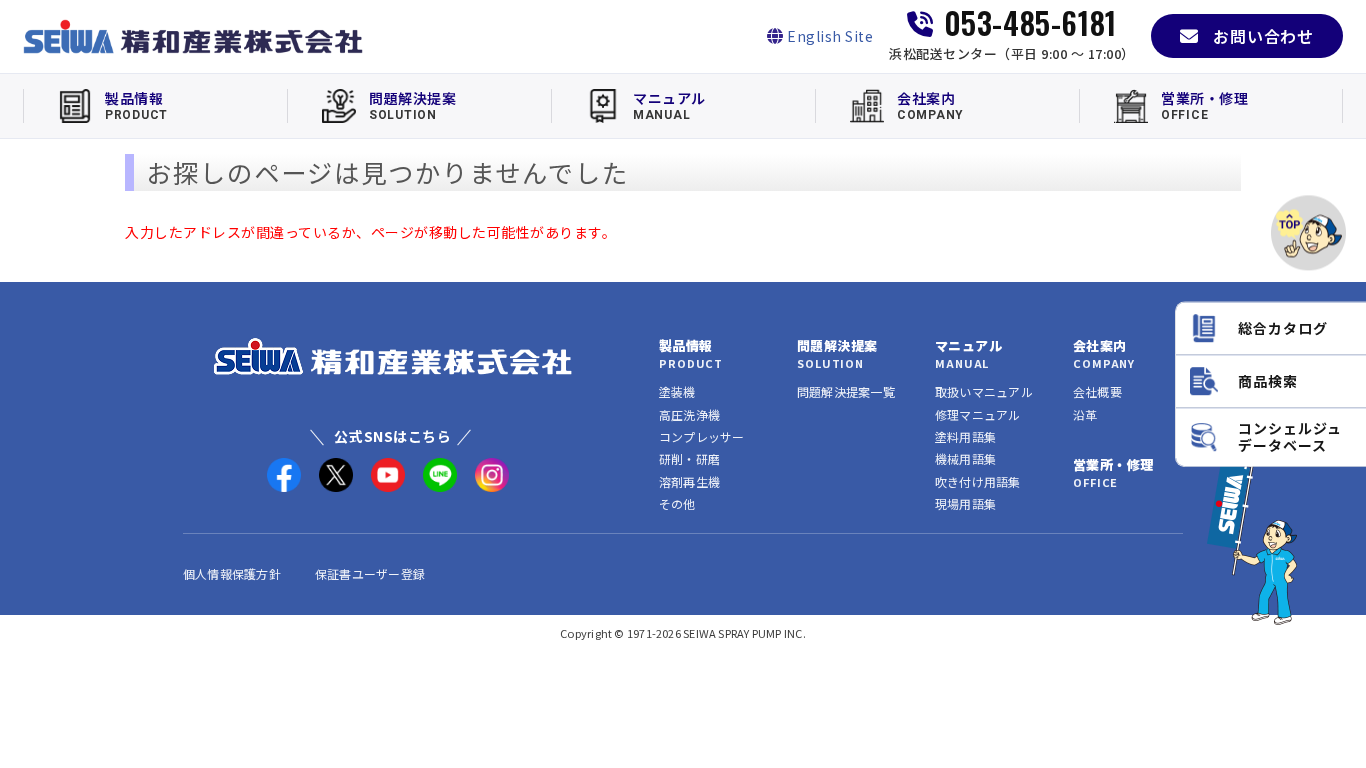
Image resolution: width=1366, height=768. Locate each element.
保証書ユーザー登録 (370, 573)
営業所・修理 (1113, 464)
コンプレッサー (702, 436)
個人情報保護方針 (232, 573)
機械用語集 (965, 458)
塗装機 (677, 391)
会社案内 (1100, 345)
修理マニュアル (978, 414)
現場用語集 (965, 503)
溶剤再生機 (689, 481)
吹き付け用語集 (978, 481)
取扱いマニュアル (984, 391)
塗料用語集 (965, 436)
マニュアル (968, 345)
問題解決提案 (837, 345)
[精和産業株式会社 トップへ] (393, 356)
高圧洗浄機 (689, 414)
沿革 (1085, 414)
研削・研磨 (689, 458)
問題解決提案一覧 (846, 391)
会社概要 (1097, 391)
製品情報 (686, 345)
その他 (677, 503)
